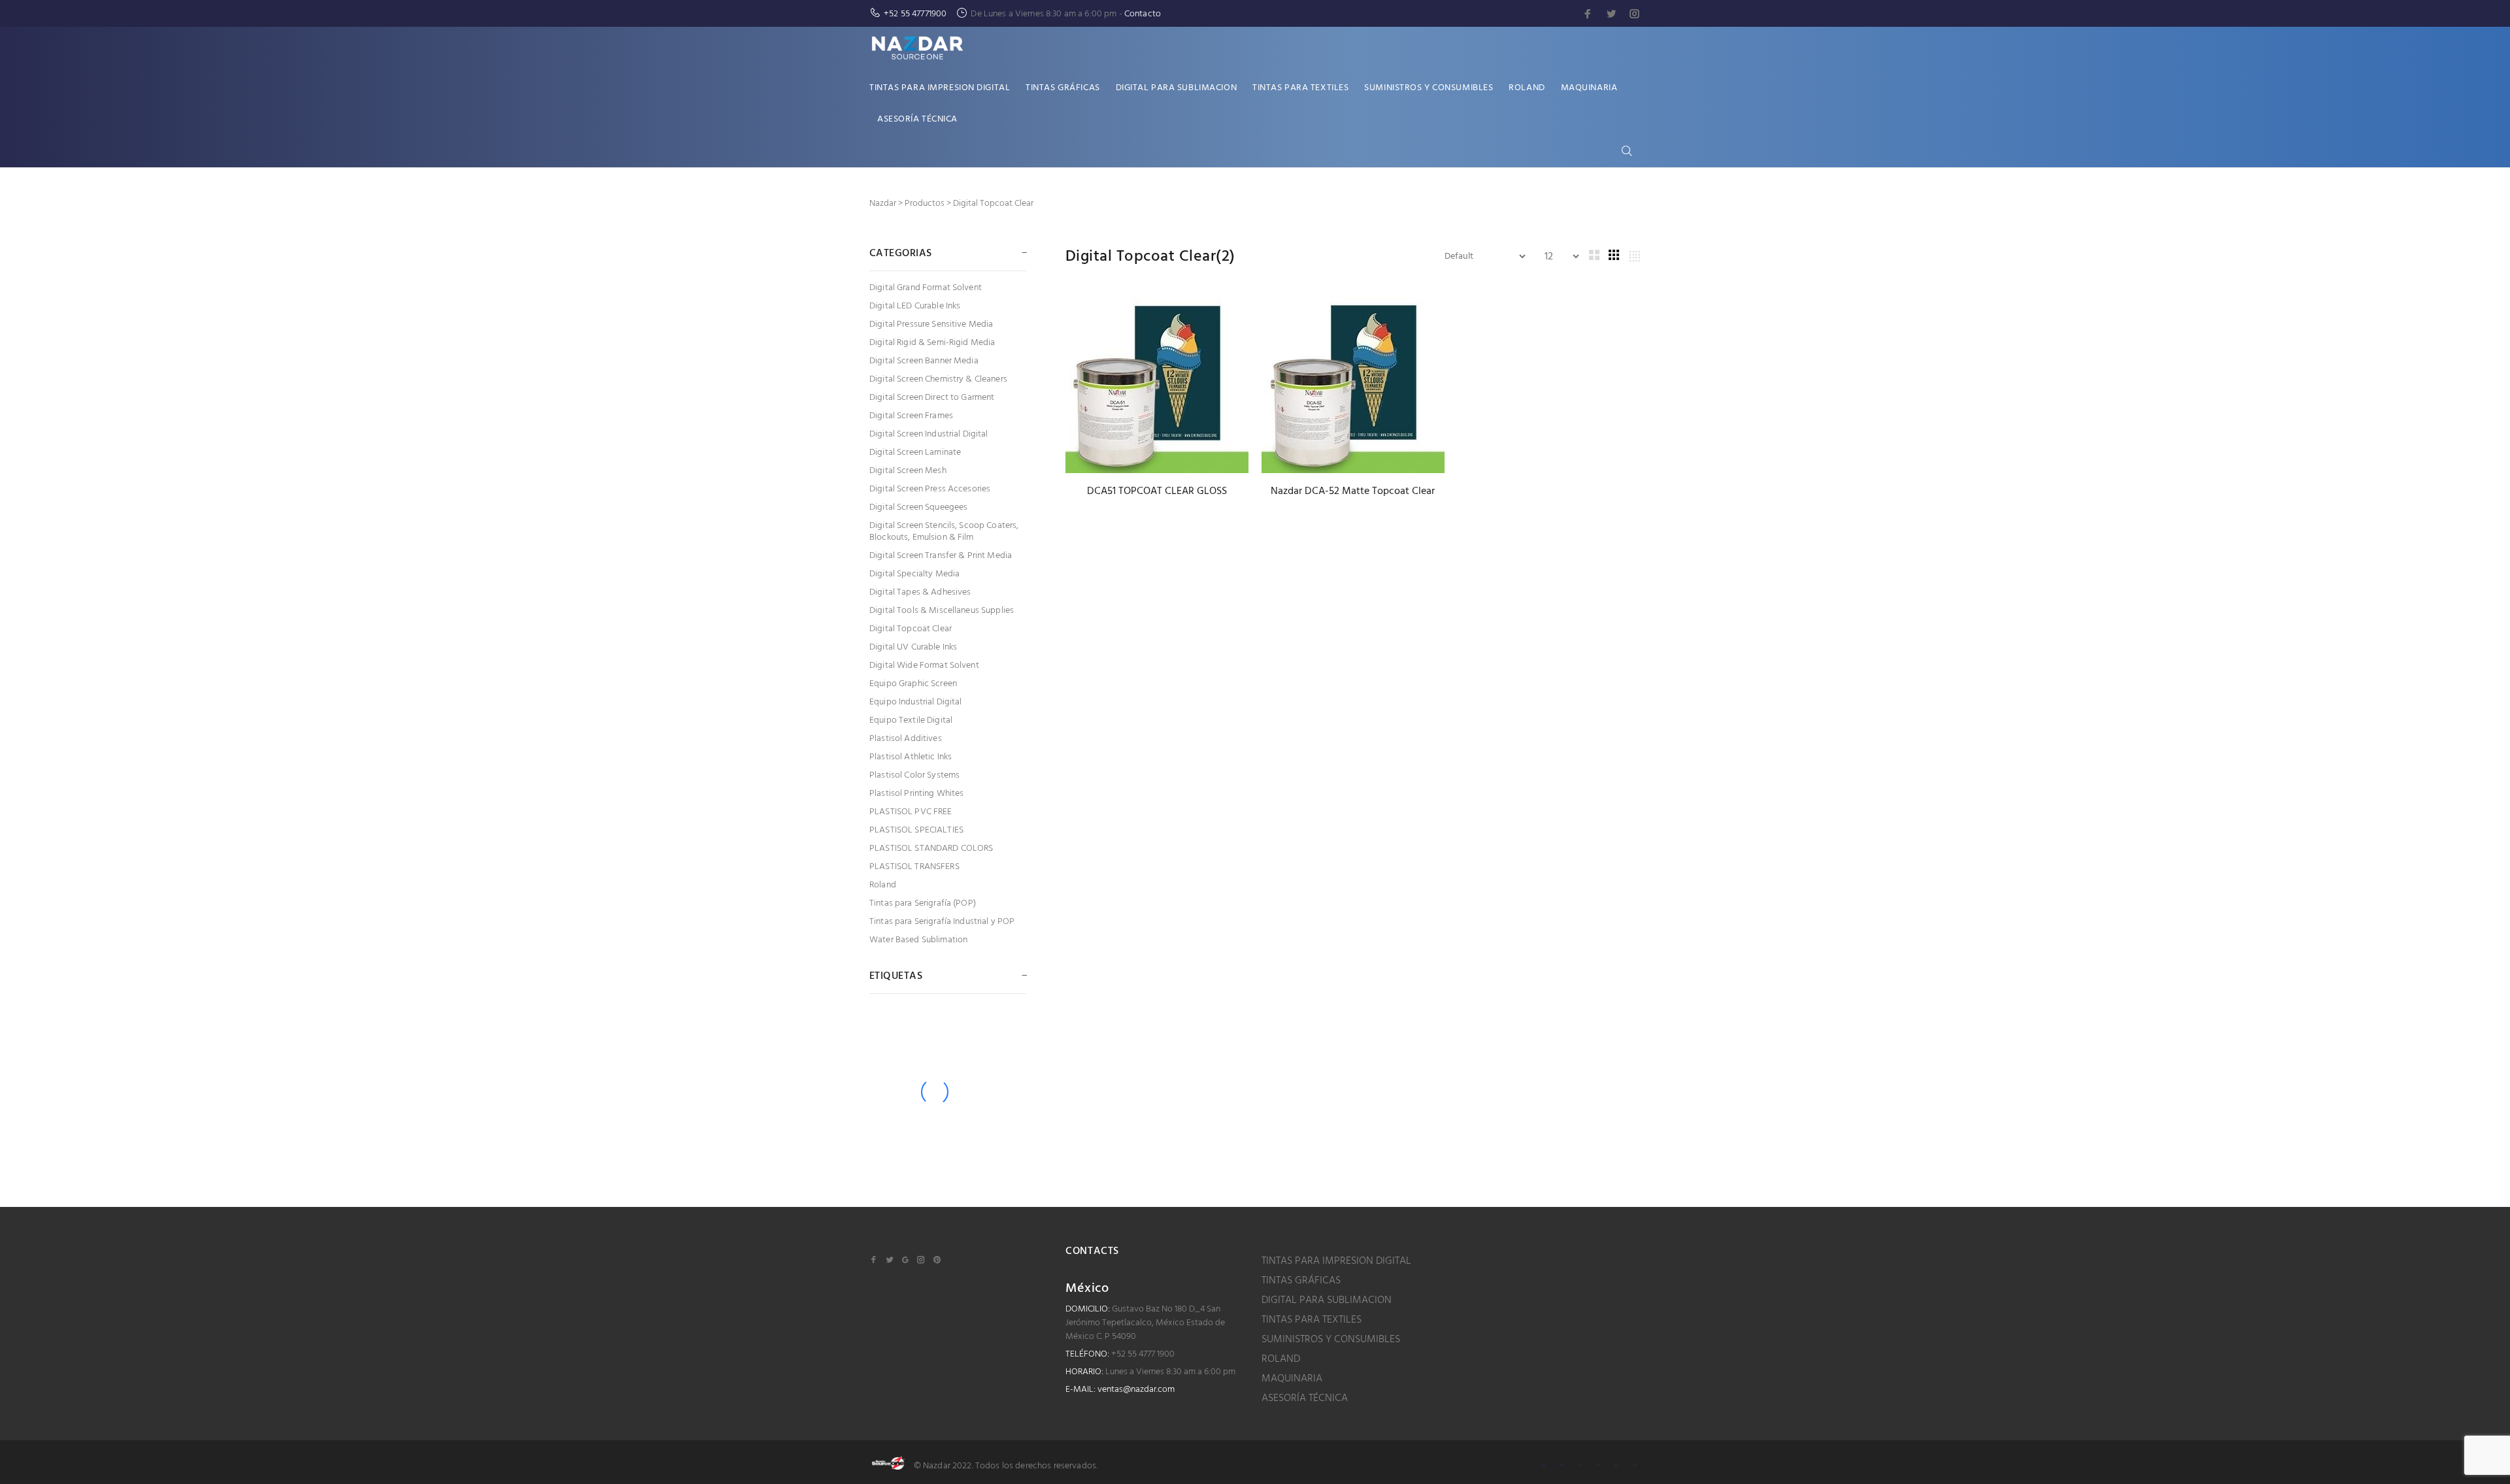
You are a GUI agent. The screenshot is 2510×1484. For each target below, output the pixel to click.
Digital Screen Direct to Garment (932, 398)
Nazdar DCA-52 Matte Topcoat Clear (1353, 491)
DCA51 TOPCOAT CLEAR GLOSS (1157, 491)
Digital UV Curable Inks (913, 647)
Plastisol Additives (906, 739)
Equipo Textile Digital (911, 720)
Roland (883, 885)
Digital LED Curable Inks (915, 306)
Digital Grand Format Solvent (926, 288)
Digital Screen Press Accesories (930, 489)
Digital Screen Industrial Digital (929, 434)
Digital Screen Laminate (915, 453)
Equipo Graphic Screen (913, 684)
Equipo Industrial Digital (916, 702)
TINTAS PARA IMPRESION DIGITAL (1336, 1261)
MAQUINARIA (1292, 1379)
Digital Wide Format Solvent (924, 666)
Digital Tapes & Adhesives (920, 592)
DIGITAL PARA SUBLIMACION (1327, 1300)
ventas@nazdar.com (1136, 1390)
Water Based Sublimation (918, 939)
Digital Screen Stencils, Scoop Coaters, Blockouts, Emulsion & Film (944, 532)
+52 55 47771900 (915, 14)
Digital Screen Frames (911, 416)
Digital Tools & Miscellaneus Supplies (942, 611)
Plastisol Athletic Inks (911, 757)
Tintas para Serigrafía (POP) (923, 903)
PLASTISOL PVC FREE (911, 812)
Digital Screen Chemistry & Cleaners (938, 379)
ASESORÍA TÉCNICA (1305, 1398)
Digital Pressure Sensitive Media (931, 324)
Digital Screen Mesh (908, 471)
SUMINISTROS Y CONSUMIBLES (1331, 1340)
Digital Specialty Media (914, 574)
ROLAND (1281, 1359)
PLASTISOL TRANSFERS (914, 867)
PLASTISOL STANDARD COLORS (931, 849)
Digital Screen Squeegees (918, 507)
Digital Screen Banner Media (924, 361)
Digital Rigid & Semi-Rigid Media (932, 343)
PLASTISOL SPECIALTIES (916, 830)
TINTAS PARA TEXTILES (1312, 1320)
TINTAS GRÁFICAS (1301, 1281)
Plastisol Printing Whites (917, 794)
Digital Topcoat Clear (911, 629)
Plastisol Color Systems (914, 775)
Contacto (1143, 14)
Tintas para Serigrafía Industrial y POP (942, 922)
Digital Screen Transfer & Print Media (941, 556)
